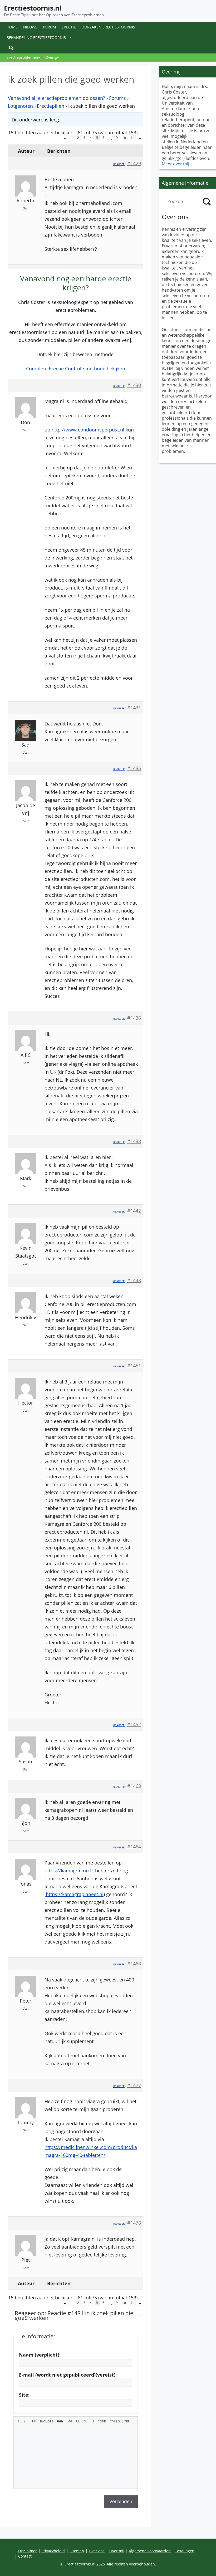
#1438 (134, 1141)
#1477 (134, 2085)
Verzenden (121, 2501)
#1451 (134, 1366)
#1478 (134, 2223)
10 (124, 138)
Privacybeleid (53, 2551)
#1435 (134, 768)
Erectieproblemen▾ (23, 57)
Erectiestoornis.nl (33, 8)
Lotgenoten (20, 106)
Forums (117, 98)
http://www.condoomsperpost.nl (88, 430)
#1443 (134, 1280)
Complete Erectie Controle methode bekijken (76, 369)
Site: (24, 2395)
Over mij (117, 2551)
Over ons (97, 2551)
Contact (25, 2556)
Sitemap (77, 2551)
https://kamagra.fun (67, 1871)
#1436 (134, 1018)
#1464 (134, 1847)
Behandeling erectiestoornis (36, 38)
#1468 (134, 1964)
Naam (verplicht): (40, 2355)
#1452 (134, 1724)
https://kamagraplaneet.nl (75, 1894)
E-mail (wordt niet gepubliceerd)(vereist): (68, 2375)
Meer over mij (175, 164)
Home (12, 27)
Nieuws (30, 27)
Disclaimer (28, 2551)
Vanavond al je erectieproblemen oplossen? (57, 98)
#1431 (134, 708)
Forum (50, 27)
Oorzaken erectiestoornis (108, 27)
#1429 (134, 163)
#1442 (134, 1211)
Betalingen (185, 2551)
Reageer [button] (119, 164)
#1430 (134, 385)
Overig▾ (52, 57)
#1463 (134, 1786)
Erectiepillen (51, 106)
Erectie (69, 27)
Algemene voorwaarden (150, 2551)
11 (132, 138)
